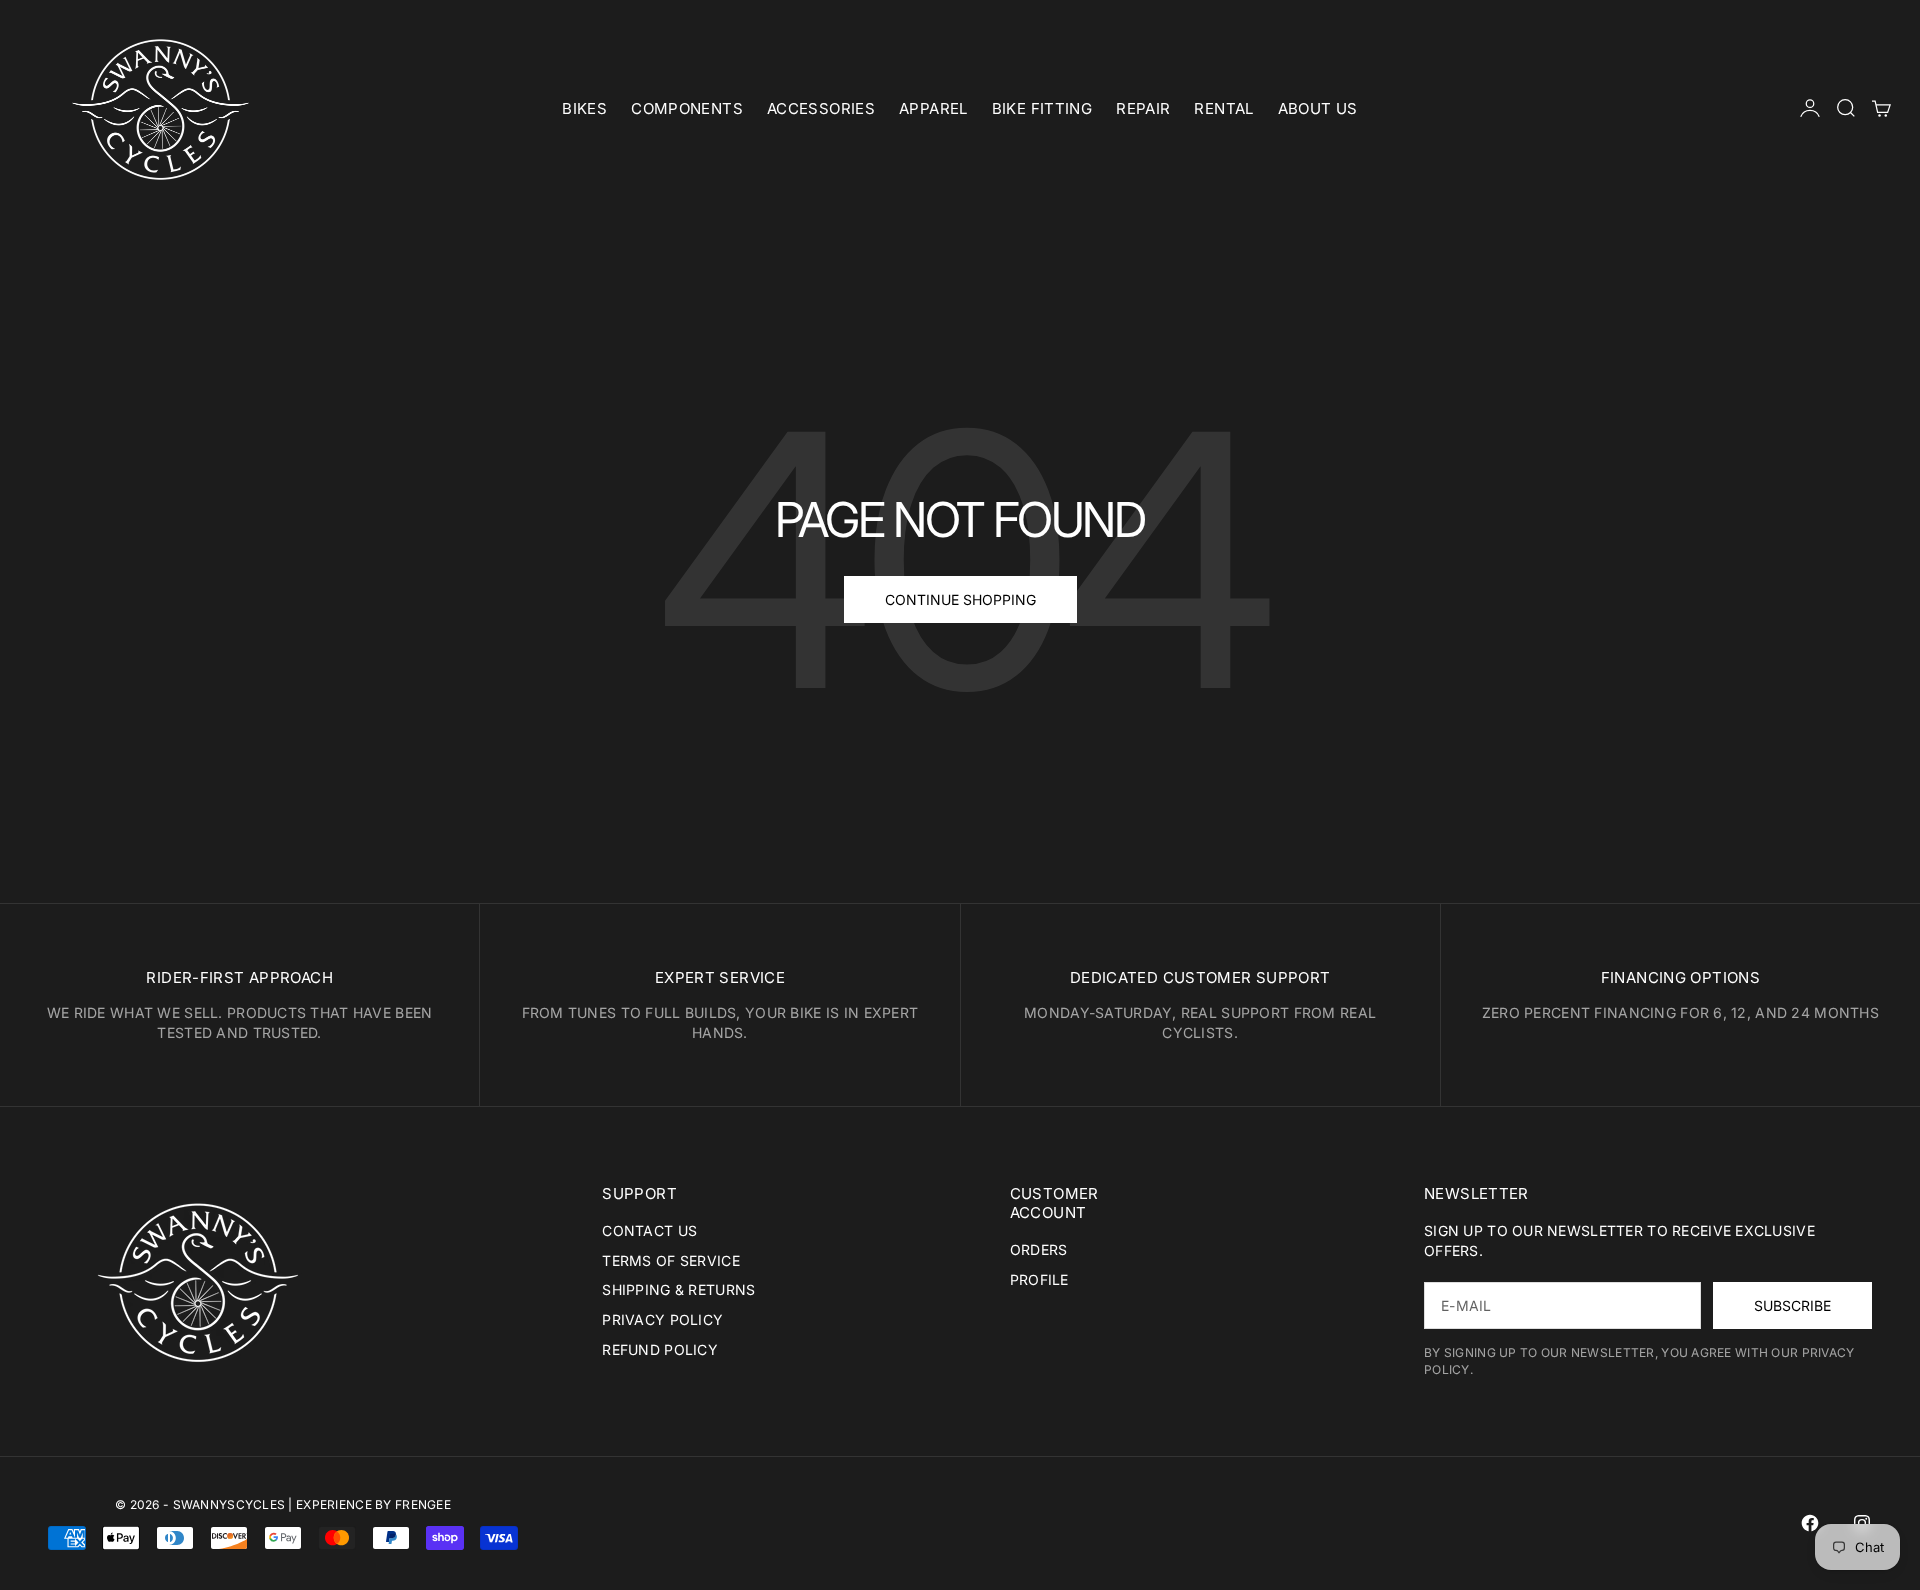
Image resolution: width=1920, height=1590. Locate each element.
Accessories (821, 108)
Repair (1143, 108)
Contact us (649, 1230)
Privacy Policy (662, 1319)
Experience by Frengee (373, 1504)
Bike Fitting (1042, 108)
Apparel (933, 108)
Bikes (584, 108)
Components (687, 108)
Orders (1039, 1249)
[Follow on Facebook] (1810, 1523)
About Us (1318, 108)
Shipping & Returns (678, 1289)
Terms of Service (670, 1260)
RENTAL (1223, 108)
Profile (1039, 1279)
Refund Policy (660, 1349)
